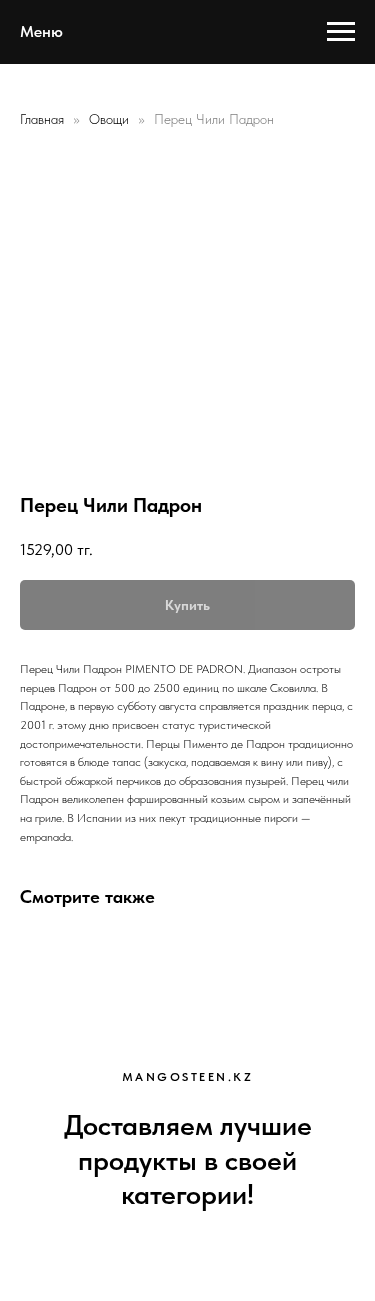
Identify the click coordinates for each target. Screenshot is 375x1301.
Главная (42, 119)
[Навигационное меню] (341, 32)
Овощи (111, 119)
